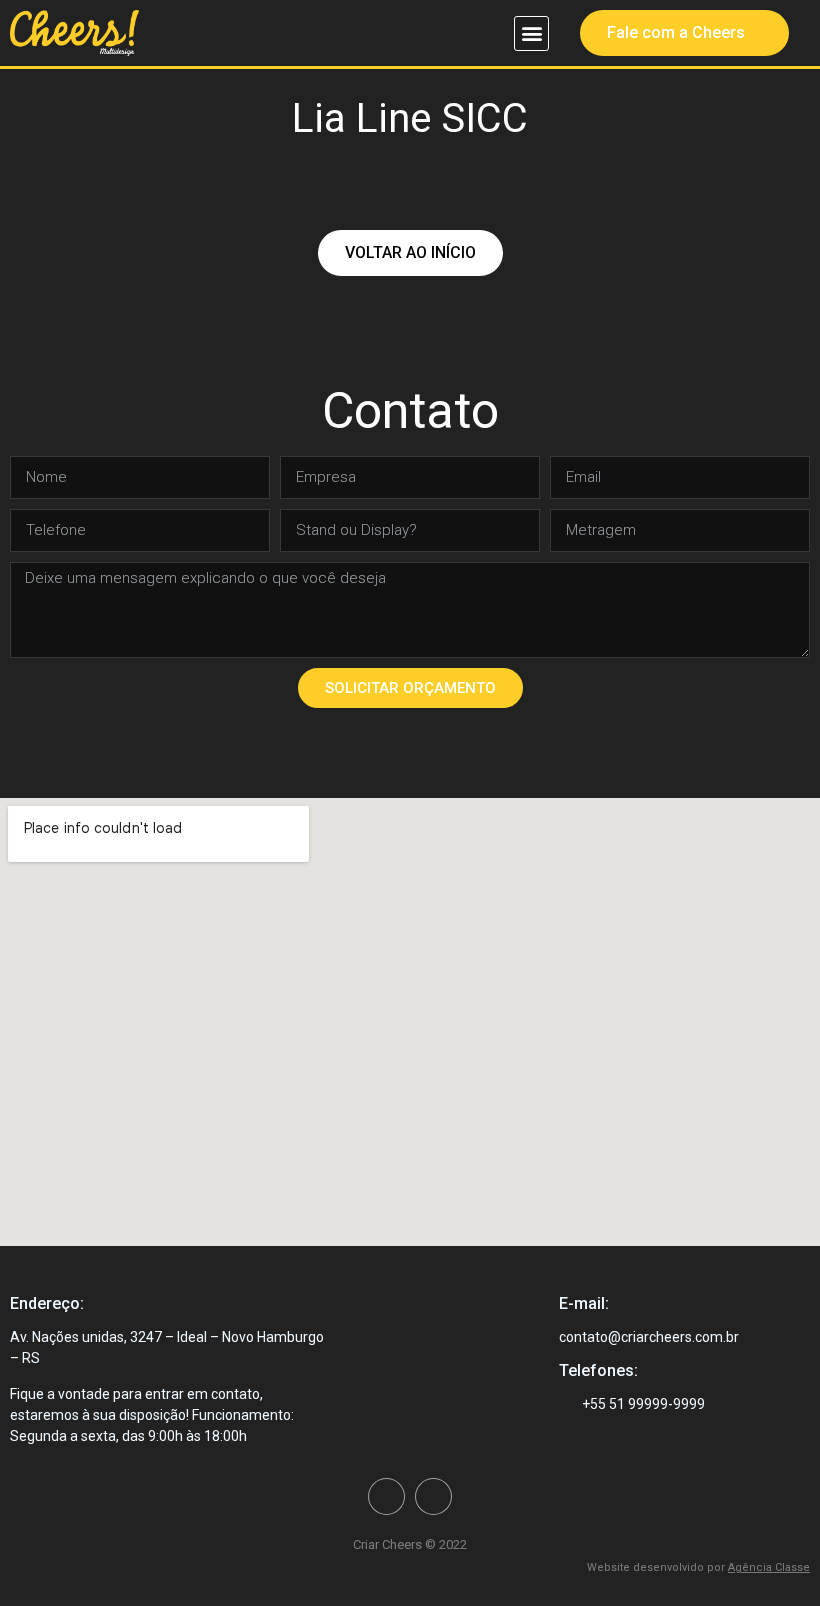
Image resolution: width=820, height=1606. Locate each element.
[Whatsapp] (386, 1496)
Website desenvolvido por (698, 1567)
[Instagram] (433, 1496)
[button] (531, 33)
